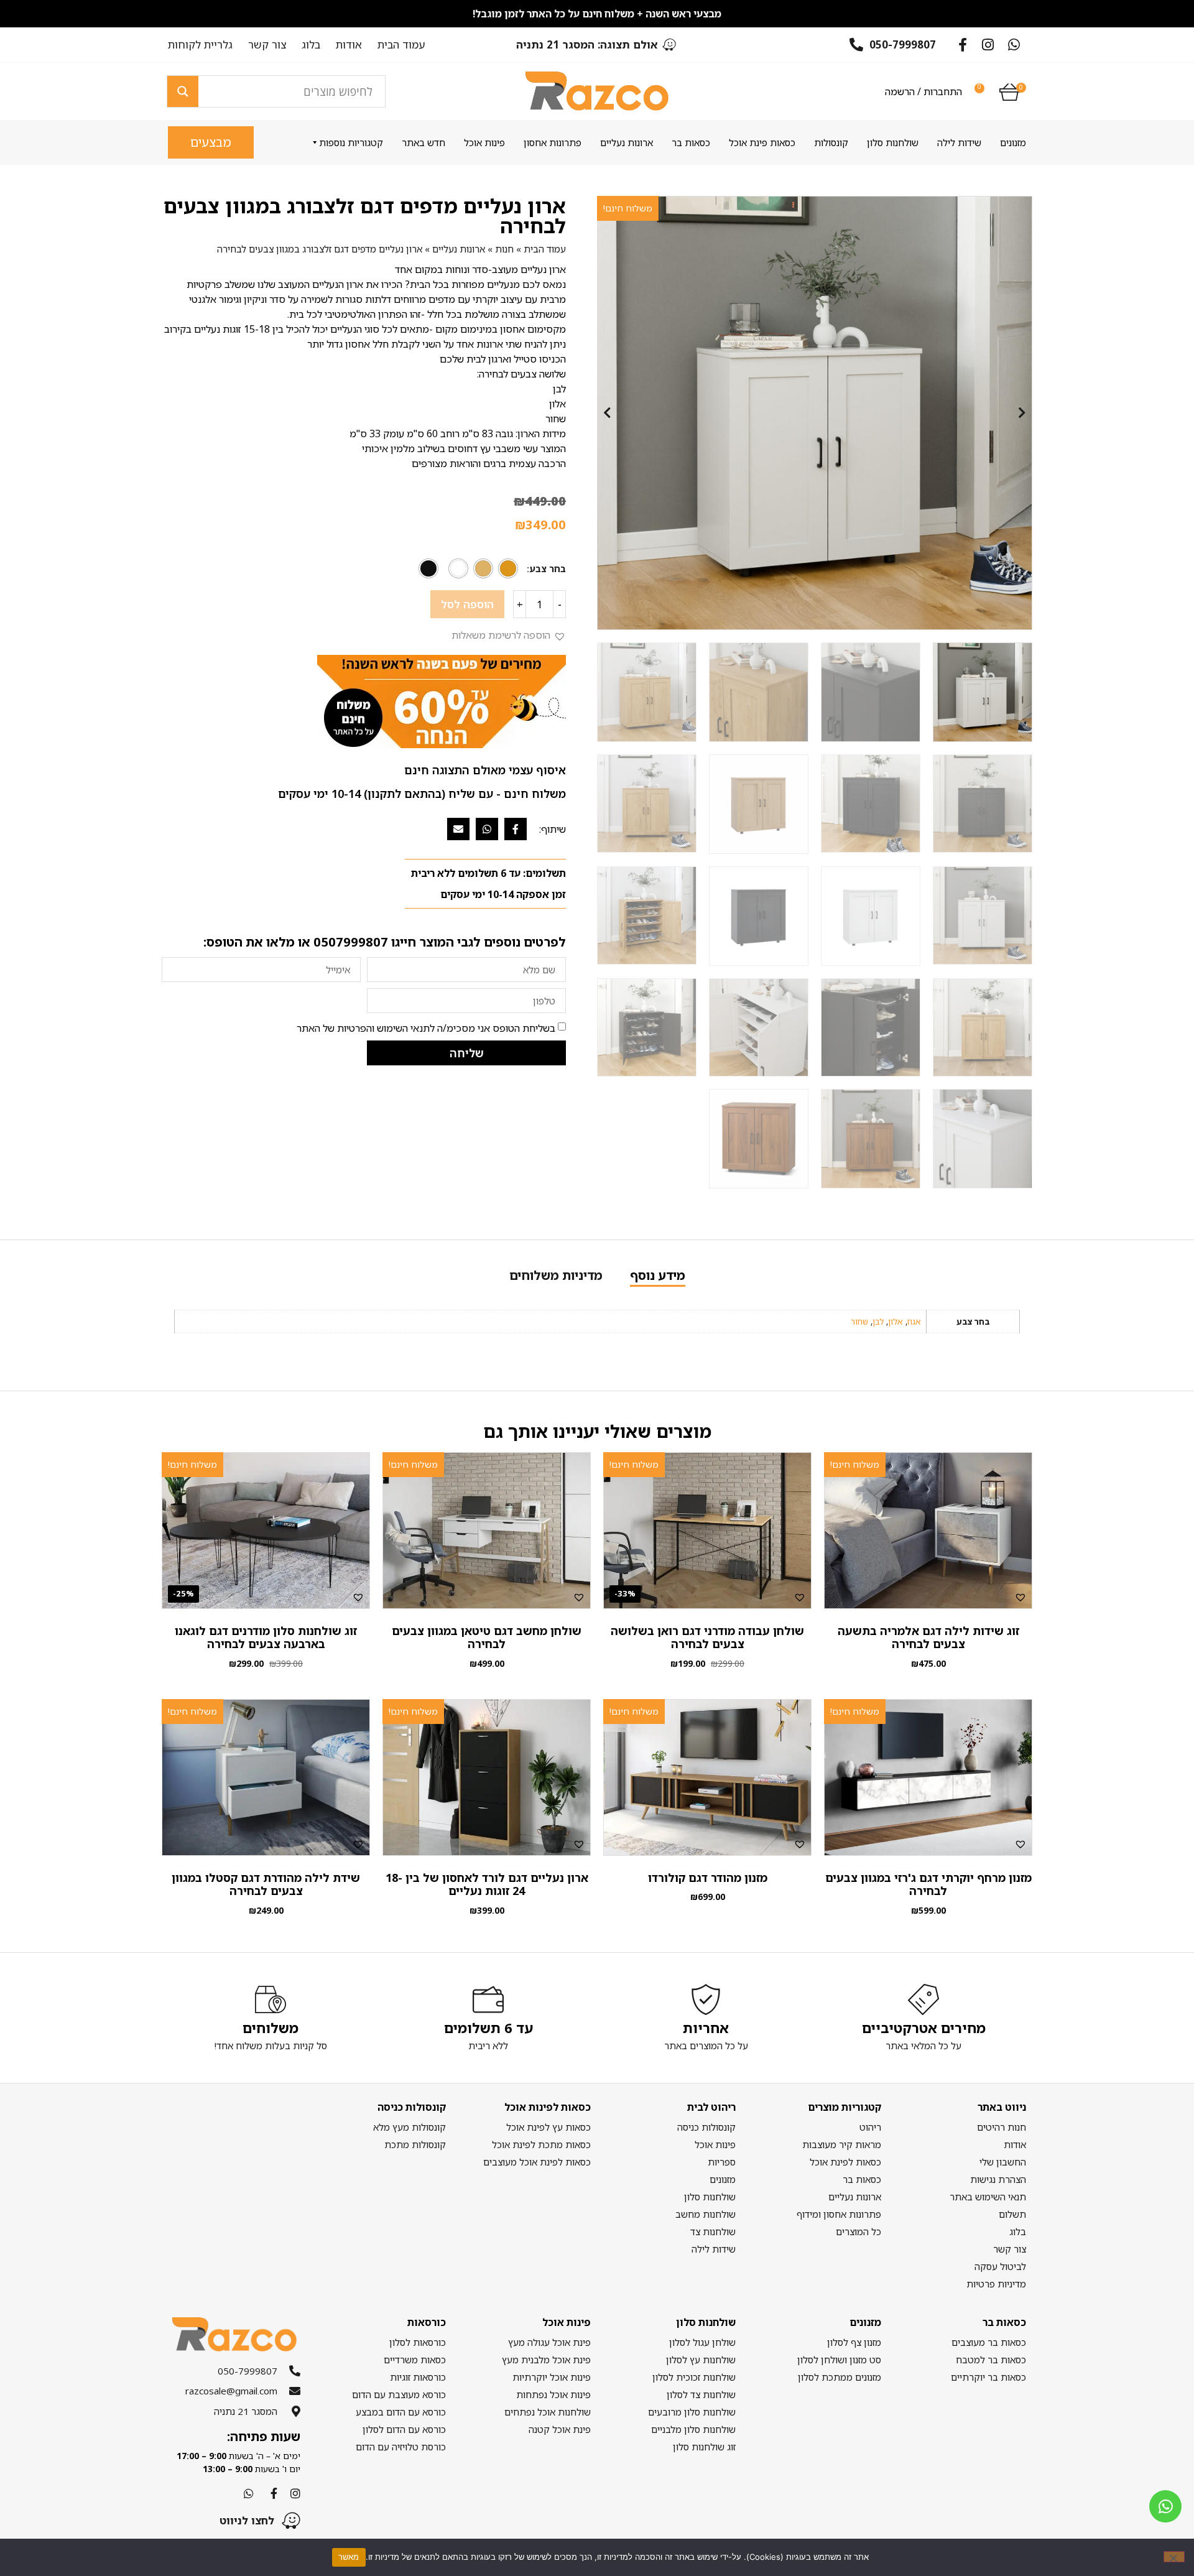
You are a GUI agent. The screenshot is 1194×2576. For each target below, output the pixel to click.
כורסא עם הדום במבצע (400, 2412)
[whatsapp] (1165, 2506)
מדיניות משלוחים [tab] (556, 1275)
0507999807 (351, 942)
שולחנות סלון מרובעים (692, 2412)
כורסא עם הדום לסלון (404, 2429)
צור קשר (267, 45)
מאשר (349, 2557)
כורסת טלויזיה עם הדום (400, 2447)
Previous (607, 413)
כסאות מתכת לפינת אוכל (541, 2144)
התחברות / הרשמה (923, 91)
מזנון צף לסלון (854, 2342)
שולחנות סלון (893, 142)
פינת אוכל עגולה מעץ (549, 2342)
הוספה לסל (467, 604)
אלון (895, 1322)
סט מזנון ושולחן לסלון (839, 2360)
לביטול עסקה (1000, 2266)
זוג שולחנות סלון (704, 2447)
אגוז (914, 1322)
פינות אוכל (484, 142)
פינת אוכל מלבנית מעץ (546, 2360)
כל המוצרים (858, 2231)
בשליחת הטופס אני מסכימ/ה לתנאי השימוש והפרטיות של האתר (426, 1028)
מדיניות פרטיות (996, 2284)
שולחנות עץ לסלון (701, 2360)
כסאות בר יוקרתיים (988, 2377)
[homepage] (597, 91)
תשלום (1012, 2214)
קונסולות (831, 142)
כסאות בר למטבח (991, 2360)
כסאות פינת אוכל (762, 142)
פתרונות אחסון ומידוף (839, 2214)
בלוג (311, 45)
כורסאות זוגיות (418, 2377)
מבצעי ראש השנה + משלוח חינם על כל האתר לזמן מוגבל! (597, 14)
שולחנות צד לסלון (701, 2394)
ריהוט (870, 2127)
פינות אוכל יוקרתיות (552, 2377)
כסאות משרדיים (414, 2360)
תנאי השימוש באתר (988, 2197)
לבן (878, 1322)
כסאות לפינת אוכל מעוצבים (537, 2162)
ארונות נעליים (627, 142)
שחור (859, 1322)
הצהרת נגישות (998, 2179)
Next (1022, 413)
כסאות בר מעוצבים (989, 2342)
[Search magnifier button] (183, 91)
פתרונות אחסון (553, 142)
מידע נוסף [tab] (658, 1275)
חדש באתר (423, 142)
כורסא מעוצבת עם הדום (399, 2394)
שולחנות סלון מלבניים (693, 2429)
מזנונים (1013, 142)
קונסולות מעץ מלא (409, 2127)
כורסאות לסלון (417, 2342)
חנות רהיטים (1002, 2127)
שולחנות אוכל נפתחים (548, 2412)
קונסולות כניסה (706, 2127)
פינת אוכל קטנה (560, 2429)
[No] (1174, 2557)
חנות (504, 249)
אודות (349, 45)
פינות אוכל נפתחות (553, 2394)
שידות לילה (959, 142)
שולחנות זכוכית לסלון (694, 2377)
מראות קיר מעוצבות (841, 2144)
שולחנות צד (713, 2231)
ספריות (722, 2162)
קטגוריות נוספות (351, 142)
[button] (509, 635)
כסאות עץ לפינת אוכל (548, 2127)
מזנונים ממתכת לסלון (839, 2377)
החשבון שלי (1003, 2162)
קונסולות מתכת (415, 2144)
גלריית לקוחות (200, 45)
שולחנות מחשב (706, 2214)
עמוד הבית (401, 45)
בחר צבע (548, 569)
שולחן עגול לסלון (702, 2342)
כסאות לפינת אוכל (845, 2162)
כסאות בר (691, 142)
